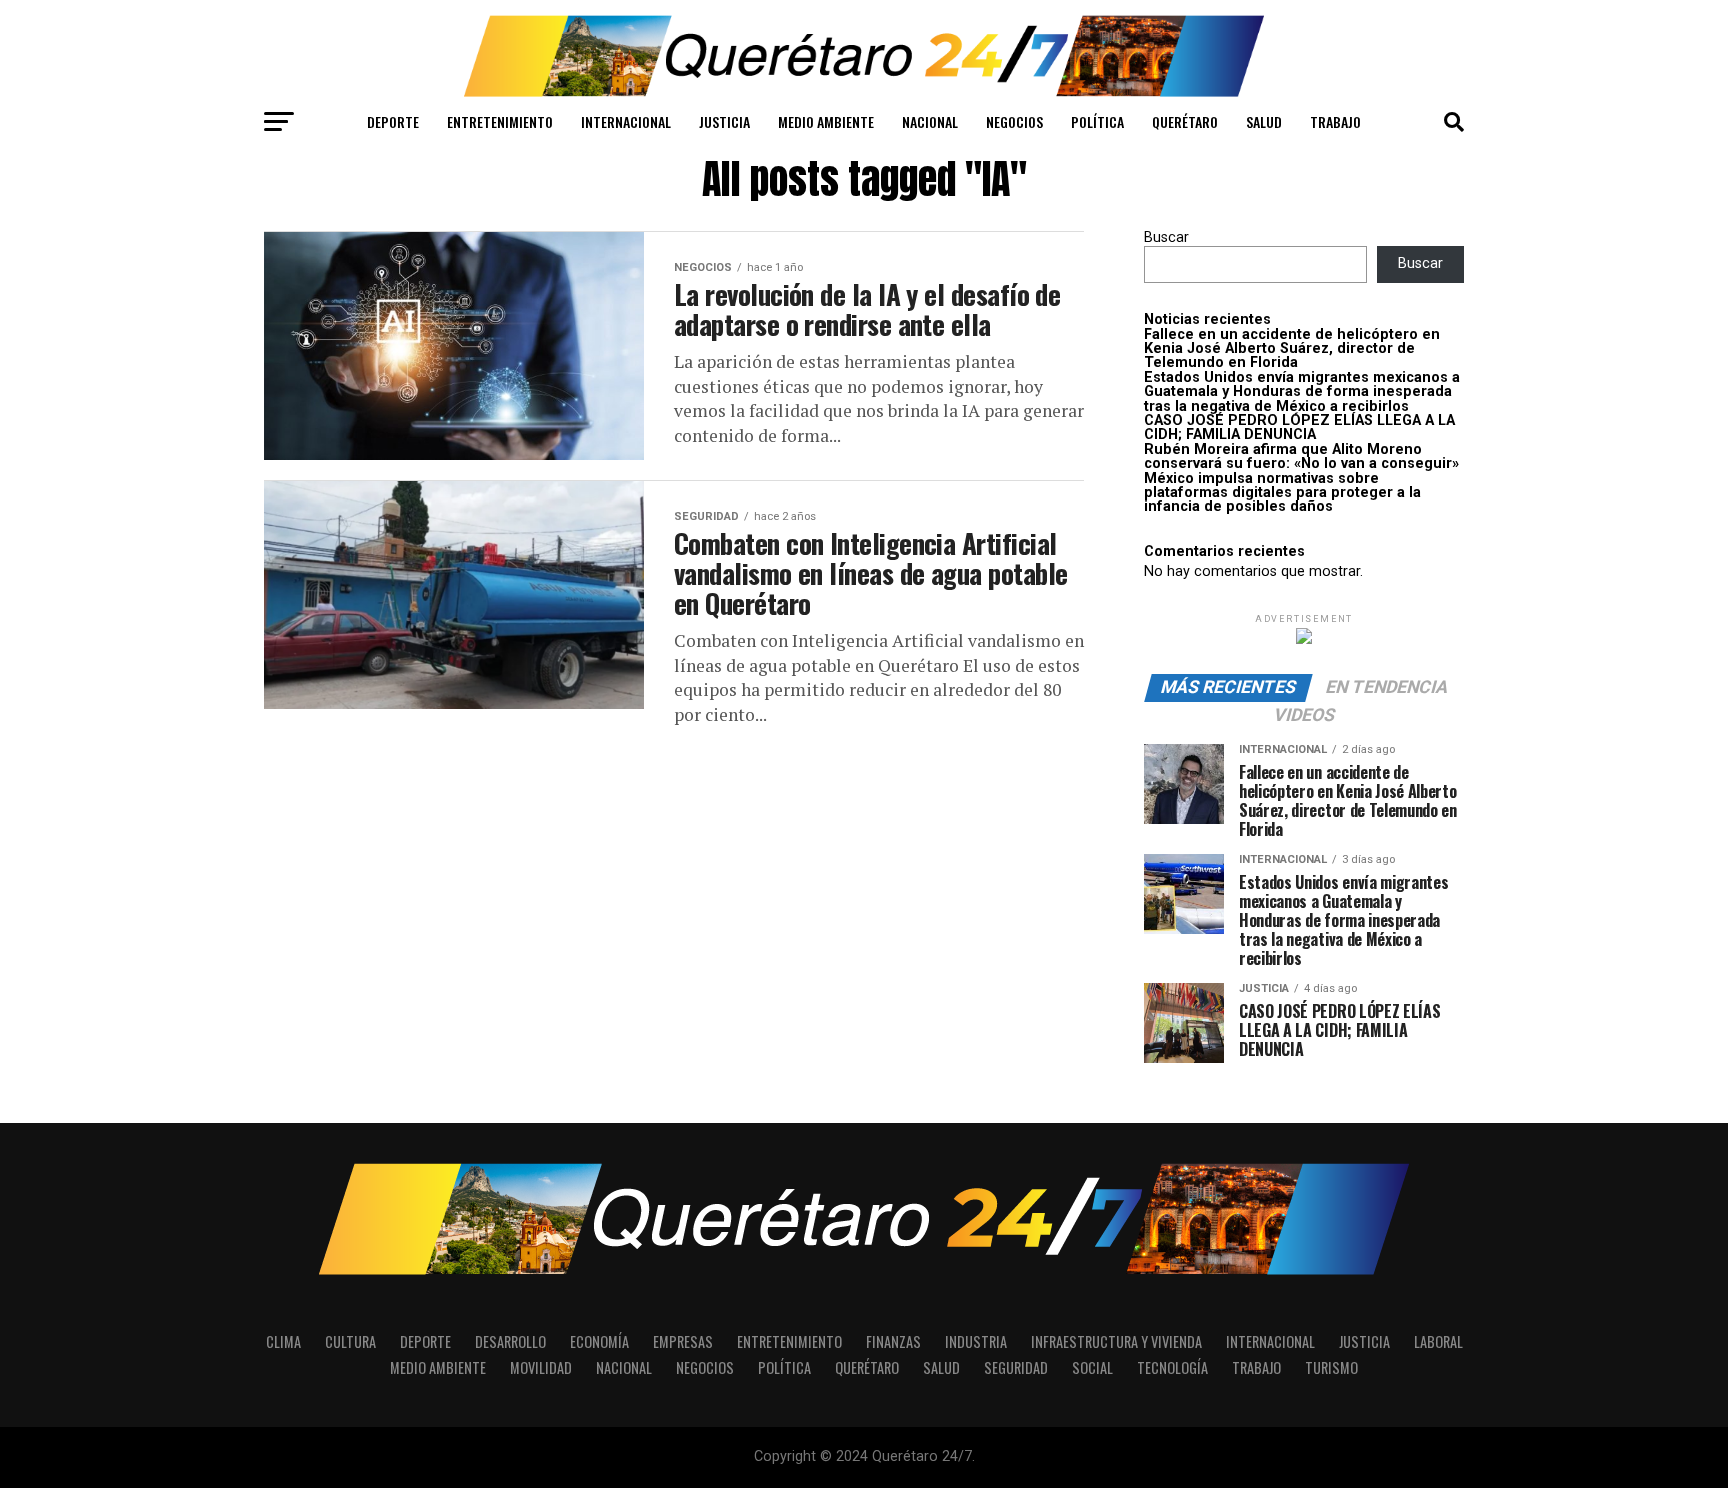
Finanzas (893, 1341)
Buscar (1166, 237)
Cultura (350, 1341)
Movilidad (541, 1367)
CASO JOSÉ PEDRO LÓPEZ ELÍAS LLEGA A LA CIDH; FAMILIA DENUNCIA (1299, 427)
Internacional (626, 121)
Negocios (1014, 121)
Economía (599, 1341)
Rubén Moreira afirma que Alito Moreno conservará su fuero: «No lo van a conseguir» (1301, 456)
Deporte (393, 121)
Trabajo (1335, 121)
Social (1092, 1367)
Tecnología (1172, 1367)
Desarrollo (510, 1341)
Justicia (724, 121)
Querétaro (1185, 121)
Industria (976, 1341)
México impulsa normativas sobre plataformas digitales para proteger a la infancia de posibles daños (1282, 493)
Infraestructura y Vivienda (1116, 1341)
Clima (283, 1341)
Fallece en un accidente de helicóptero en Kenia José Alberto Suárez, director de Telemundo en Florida (1292, 349)
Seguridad (1016, 1367)
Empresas (683, 1341)
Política (1097, 121)
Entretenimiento (500, 121)
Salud (1264, 121)
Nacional (930, 121)
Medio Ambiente (826, 121)
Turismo (1331, 1367)
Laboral (1438, 1341)
